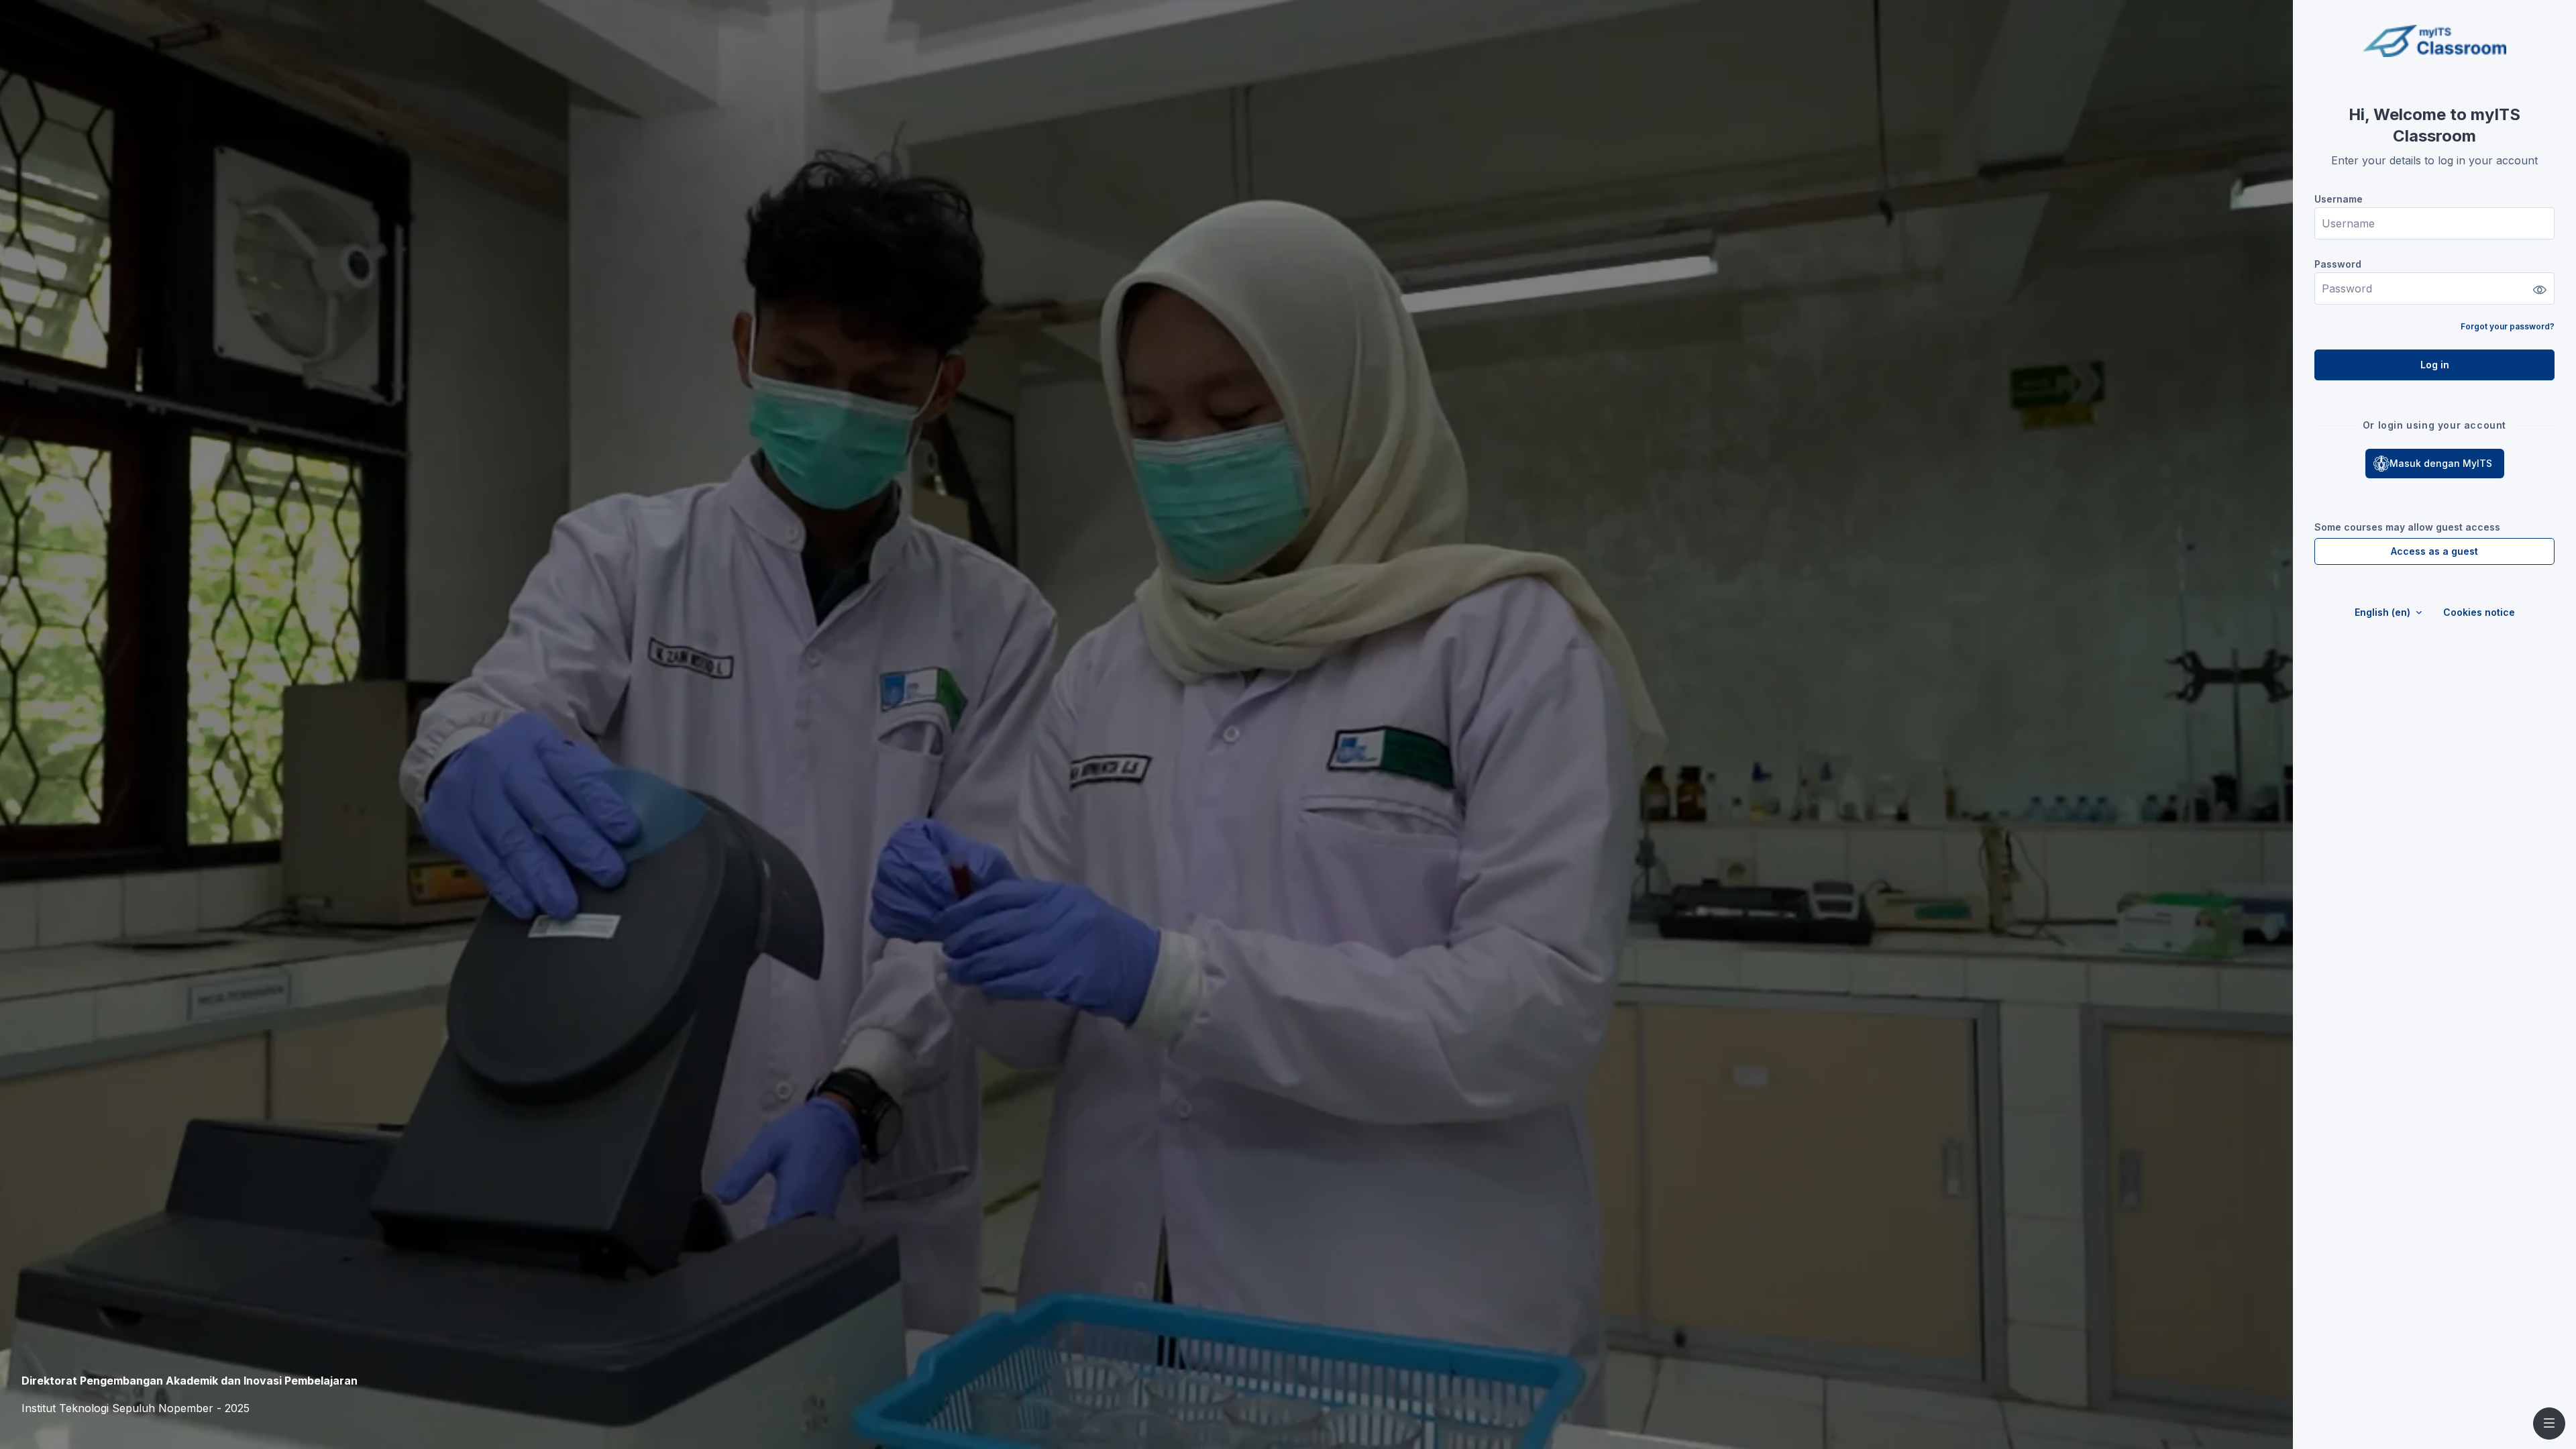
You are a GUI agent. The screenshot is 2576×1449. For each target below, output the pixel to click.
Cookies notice (2479, 612)
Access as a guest (2434, 551)
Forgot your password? (2508, 326)
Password (2338, 264)
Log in (2435, 365)
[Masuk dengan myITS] (2435, 464)
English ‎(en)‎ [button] (2384, 612)
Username (2339, 199)
